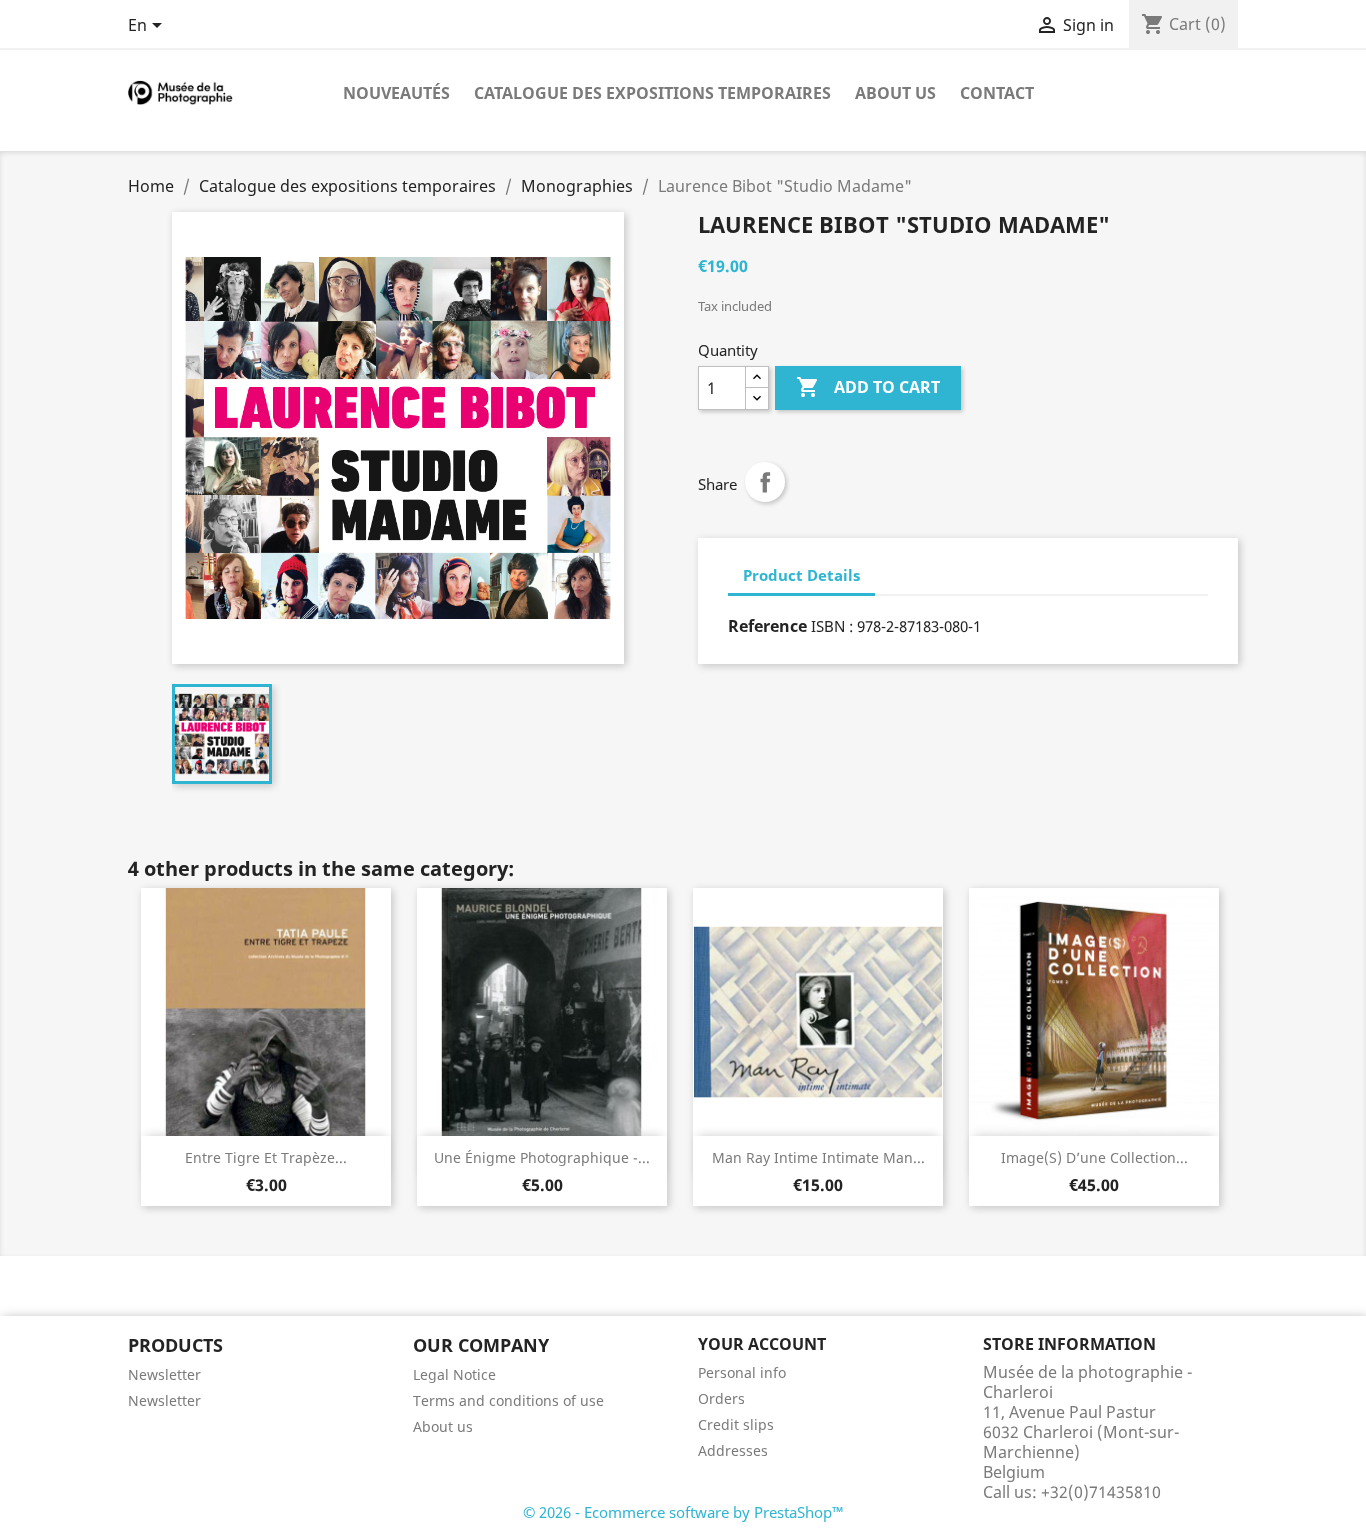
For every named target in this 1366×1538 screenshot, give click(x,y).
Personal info (742, 1372)
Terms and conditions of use (508, 1400)
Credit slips (736, 1424)
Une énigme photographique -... (542, 1157)
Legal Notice (454, 1374)
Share (765, 482)
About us (895, 93)
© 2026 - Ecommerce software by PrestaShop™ (683, 1512)
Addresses (733, 1450)
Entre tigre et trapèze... (266, 1157)
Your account (762, 1344)
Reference (767, 626)
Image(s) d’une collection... (1094, 1157)
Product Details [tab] (801, 575)
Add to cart (868, 387)
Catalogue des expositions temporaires (652, 93)
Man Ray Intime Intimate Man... (818, 1157)
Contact (997, 93)
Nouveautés (396, 93)
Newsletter (164, 1374)
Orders (721, 1398)
